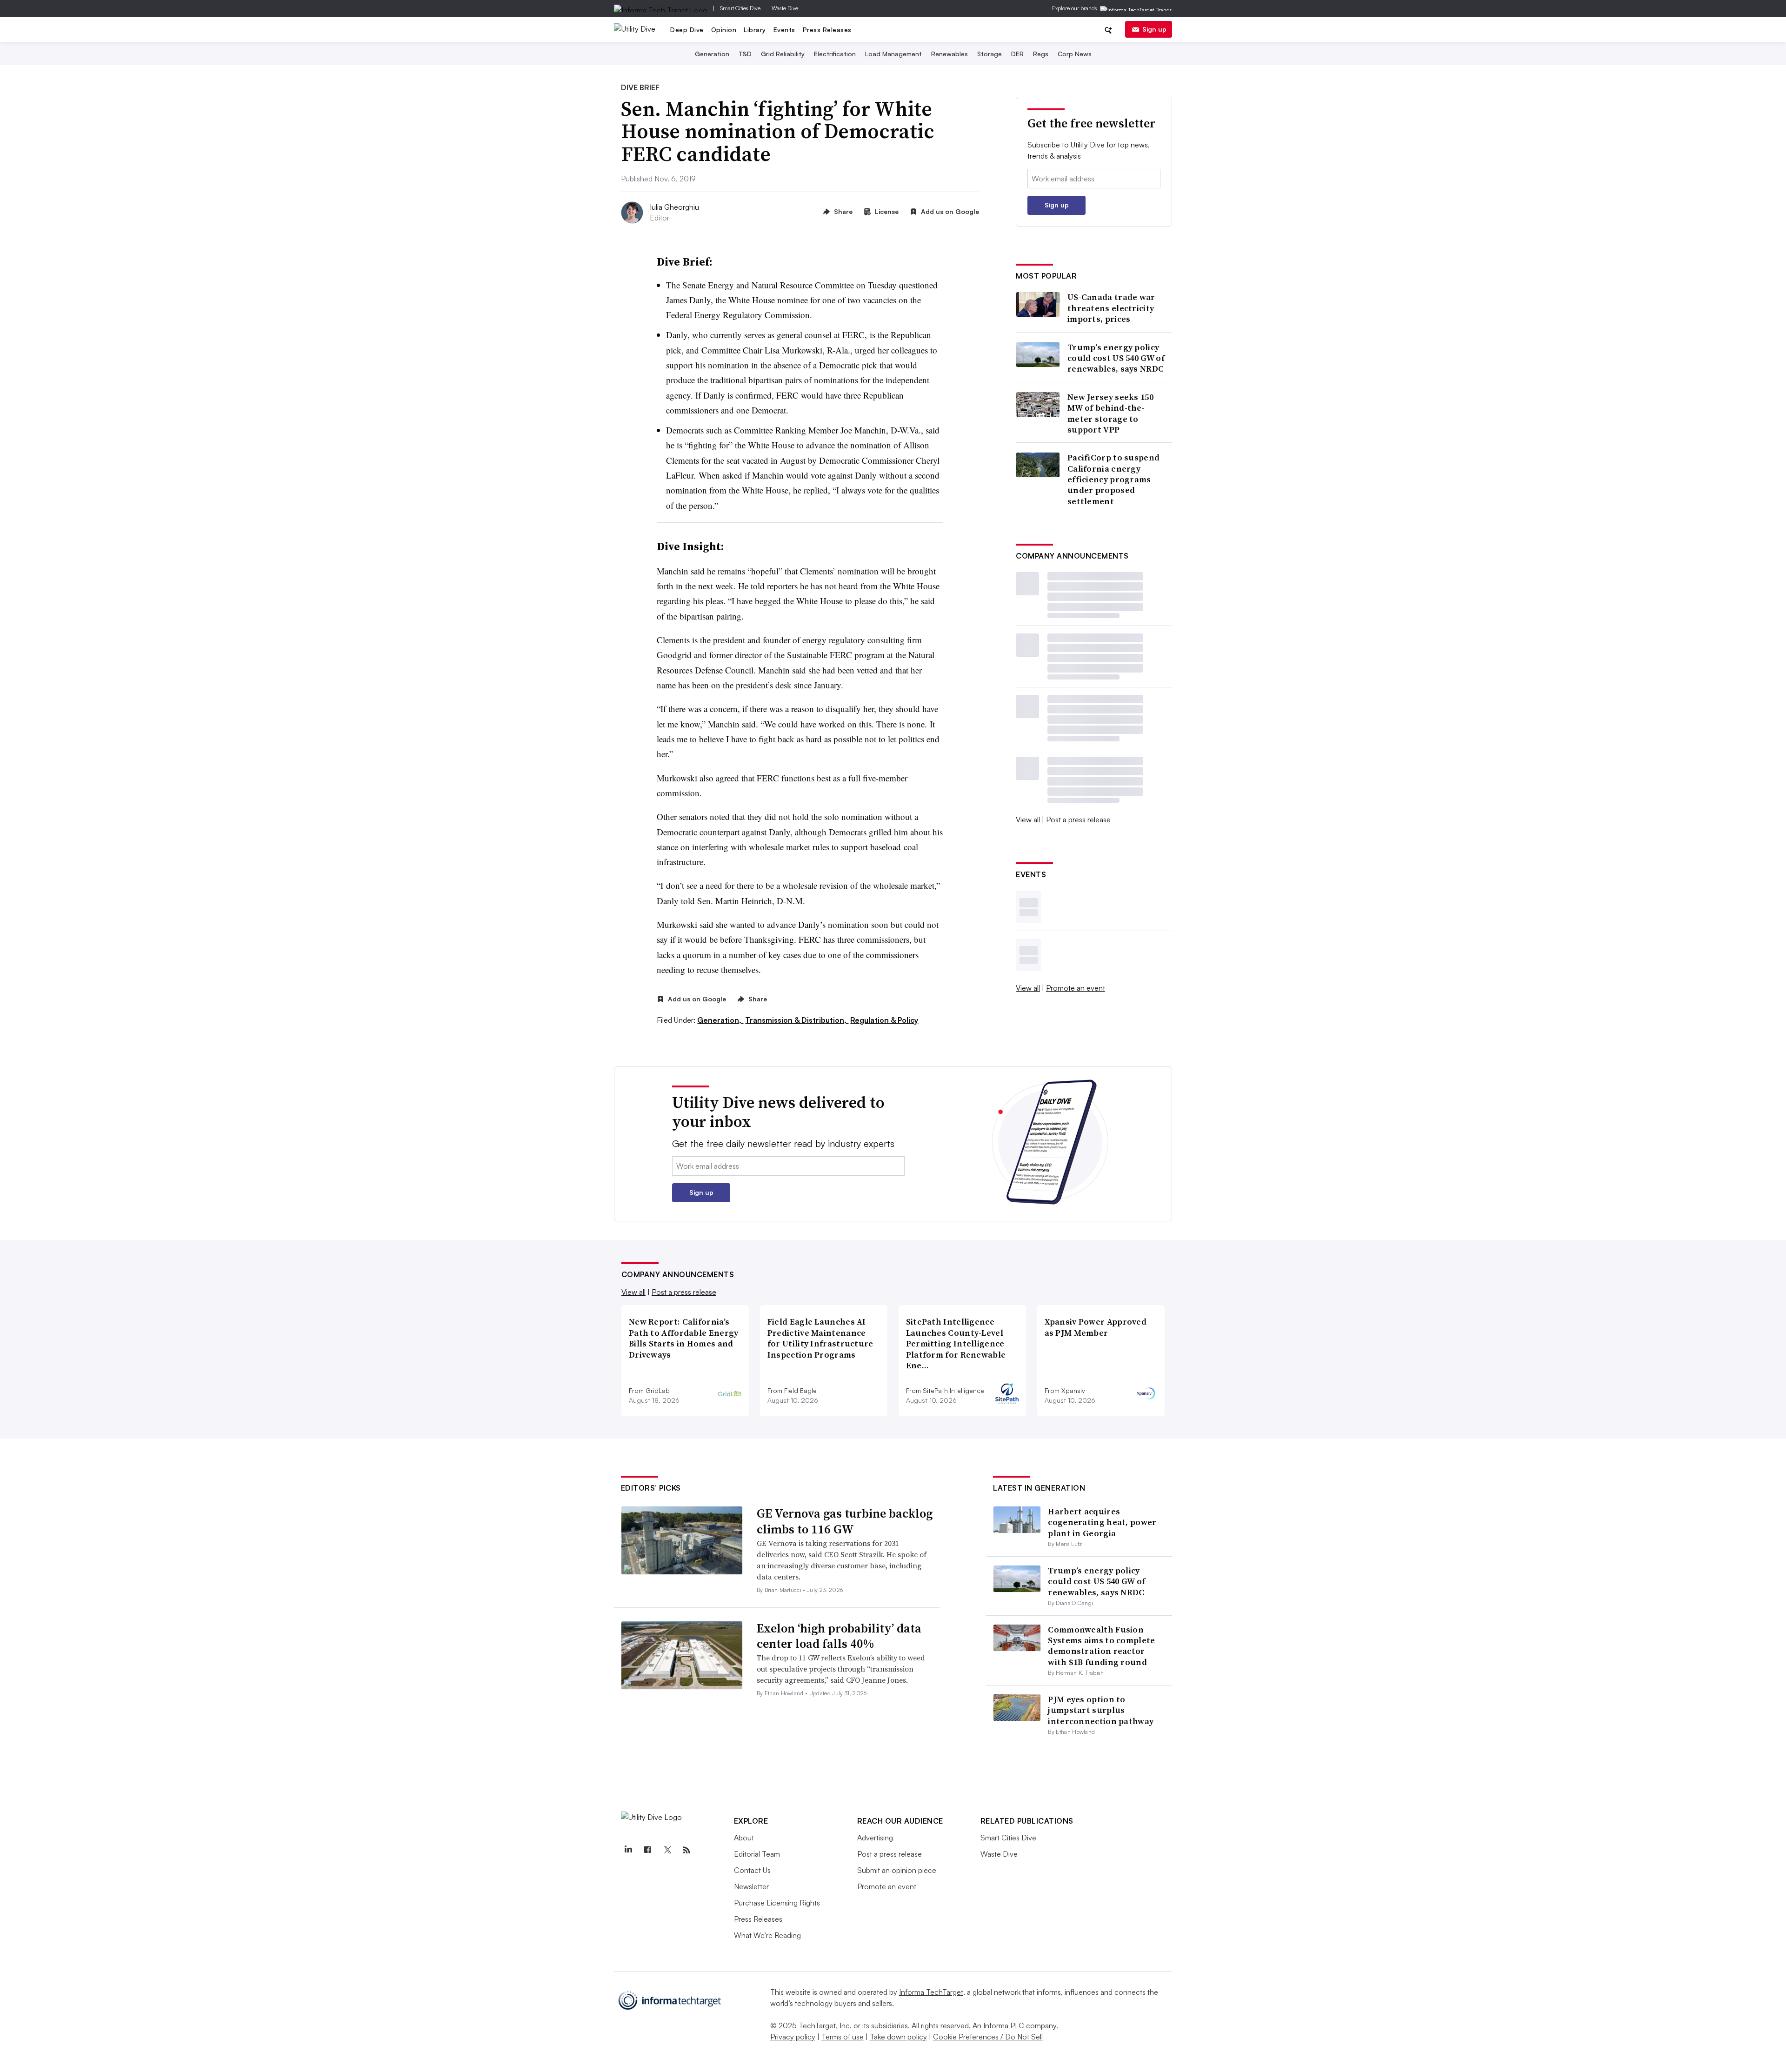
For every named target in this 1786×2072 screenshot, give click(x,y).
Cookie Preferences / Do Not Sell (988, 2037)
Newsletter (751, 1886)
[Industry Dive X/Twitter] (667, 1850)
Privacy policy (793, 2037)
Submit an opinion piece (897, 1870)
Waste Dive (785, 8)
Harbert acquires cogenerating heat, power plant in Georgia (1102, 1522)
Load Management (893, 54)
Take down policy (898, 2037)
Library (755, 30)
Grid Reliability (783, 54)
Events (784, 30)
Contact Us (752, 1870)
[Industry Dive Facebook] (648, 1850)
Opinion (724, 30)
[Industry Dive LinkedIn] (628, 1850)
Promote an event (1076, 988)
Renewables (950, 54)
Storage (990, 54)
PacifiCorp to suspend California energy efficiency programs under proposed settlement (1113, 479)
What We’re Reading (767, 1935)
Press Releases (827, 30)
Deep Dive (687, 30)
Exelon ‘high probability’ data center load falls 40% (839, 1636)
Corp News (1075, 54)
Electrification (835, 54)
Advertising (875, 1838)
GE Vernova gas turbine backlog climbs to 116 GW (845, 1521)
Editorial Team (757, 1854)
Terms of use (843, 2037)
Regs (1041, 54)
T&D (745, 54)
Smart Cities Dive (740, 8)
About (744, 1838)
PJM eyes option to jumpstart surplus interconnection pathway (1101, 1710)
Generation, (720, 1020)
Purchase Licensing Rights (777, 1903)
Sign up (1154, 29)
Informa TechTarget (931, 1992)
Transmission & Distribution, (797, 1020)
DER (1017, 54)
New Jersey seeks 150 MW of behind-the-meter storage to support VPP (1110, 413)
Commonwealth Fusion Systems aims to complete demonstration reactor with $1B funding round (1101, 1646)
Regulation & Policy (884, 1020)
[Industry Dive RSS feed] (687, 1850)
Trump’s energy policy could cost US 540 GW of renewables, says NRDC (1116, 358)
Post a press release (1078, 819)
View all (1028, 819)
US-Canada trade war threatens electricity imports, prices (1111, 308)
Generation (712, 54)
